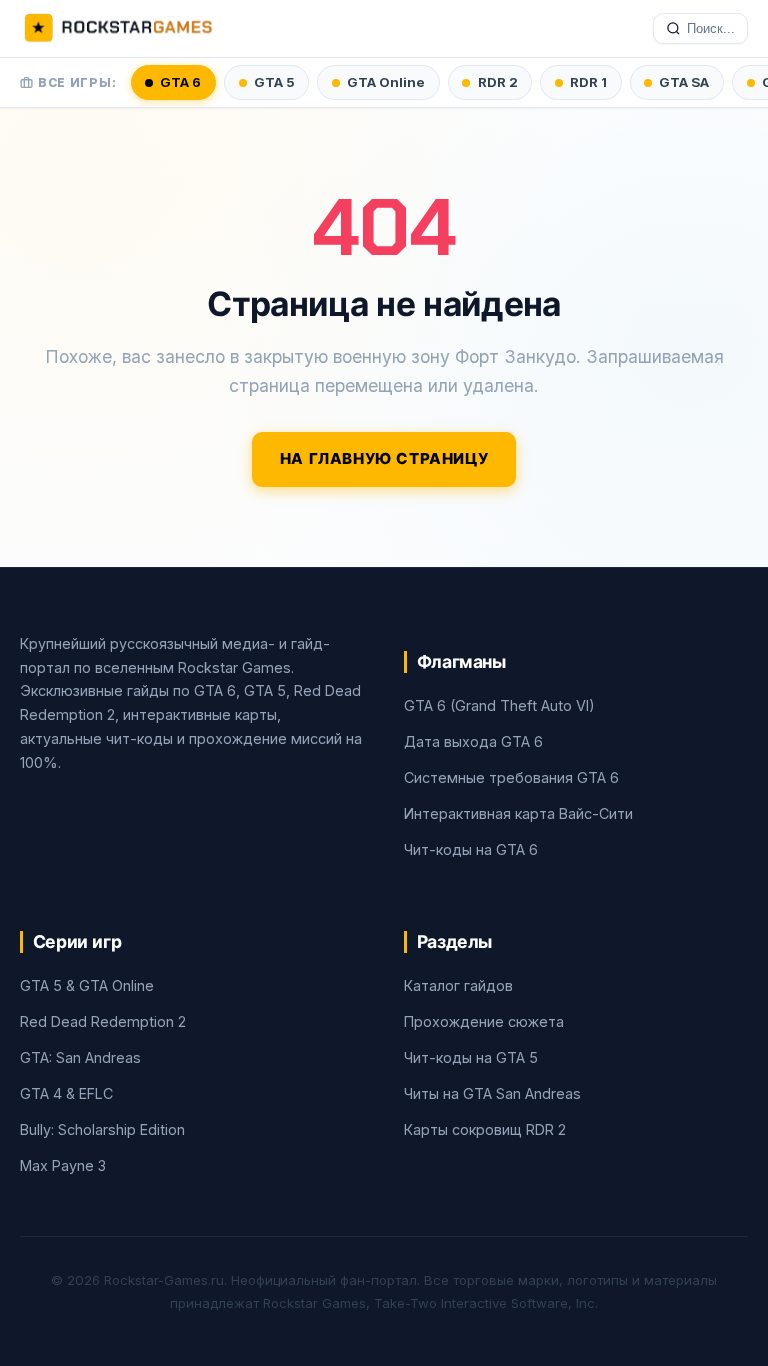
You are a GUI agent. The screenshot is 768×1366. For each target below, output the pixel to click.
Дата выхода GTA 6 (473, 741)
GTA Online (386, 82)
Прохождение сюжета (484, 1021)
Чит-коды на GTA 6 (471, 849)
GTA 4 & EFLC (66, 1093)
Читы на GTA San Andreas (492, 1093)
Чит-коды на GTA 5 (471, 1057)
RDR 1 (588, 82)
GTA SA (684, 82)
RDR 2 (498, 82)
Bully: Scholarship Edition (102, 1129)
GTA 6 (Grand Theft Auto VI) (499, 705)
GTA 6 (180, 82)
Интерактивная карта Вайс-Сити (518, 813)
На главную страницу (384, 459)
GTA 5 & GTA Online (87, 985)
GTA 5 (274, 82)
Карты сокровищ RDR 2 (485, 1129)
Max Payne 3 (63, 1165)
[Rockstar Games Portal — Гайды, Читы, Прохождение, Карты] (118, 29)
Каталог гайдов (458, 985)
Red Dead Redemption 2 (103, 1021)
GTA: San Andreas (80, 1057)
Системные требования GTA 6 (511, 777)
